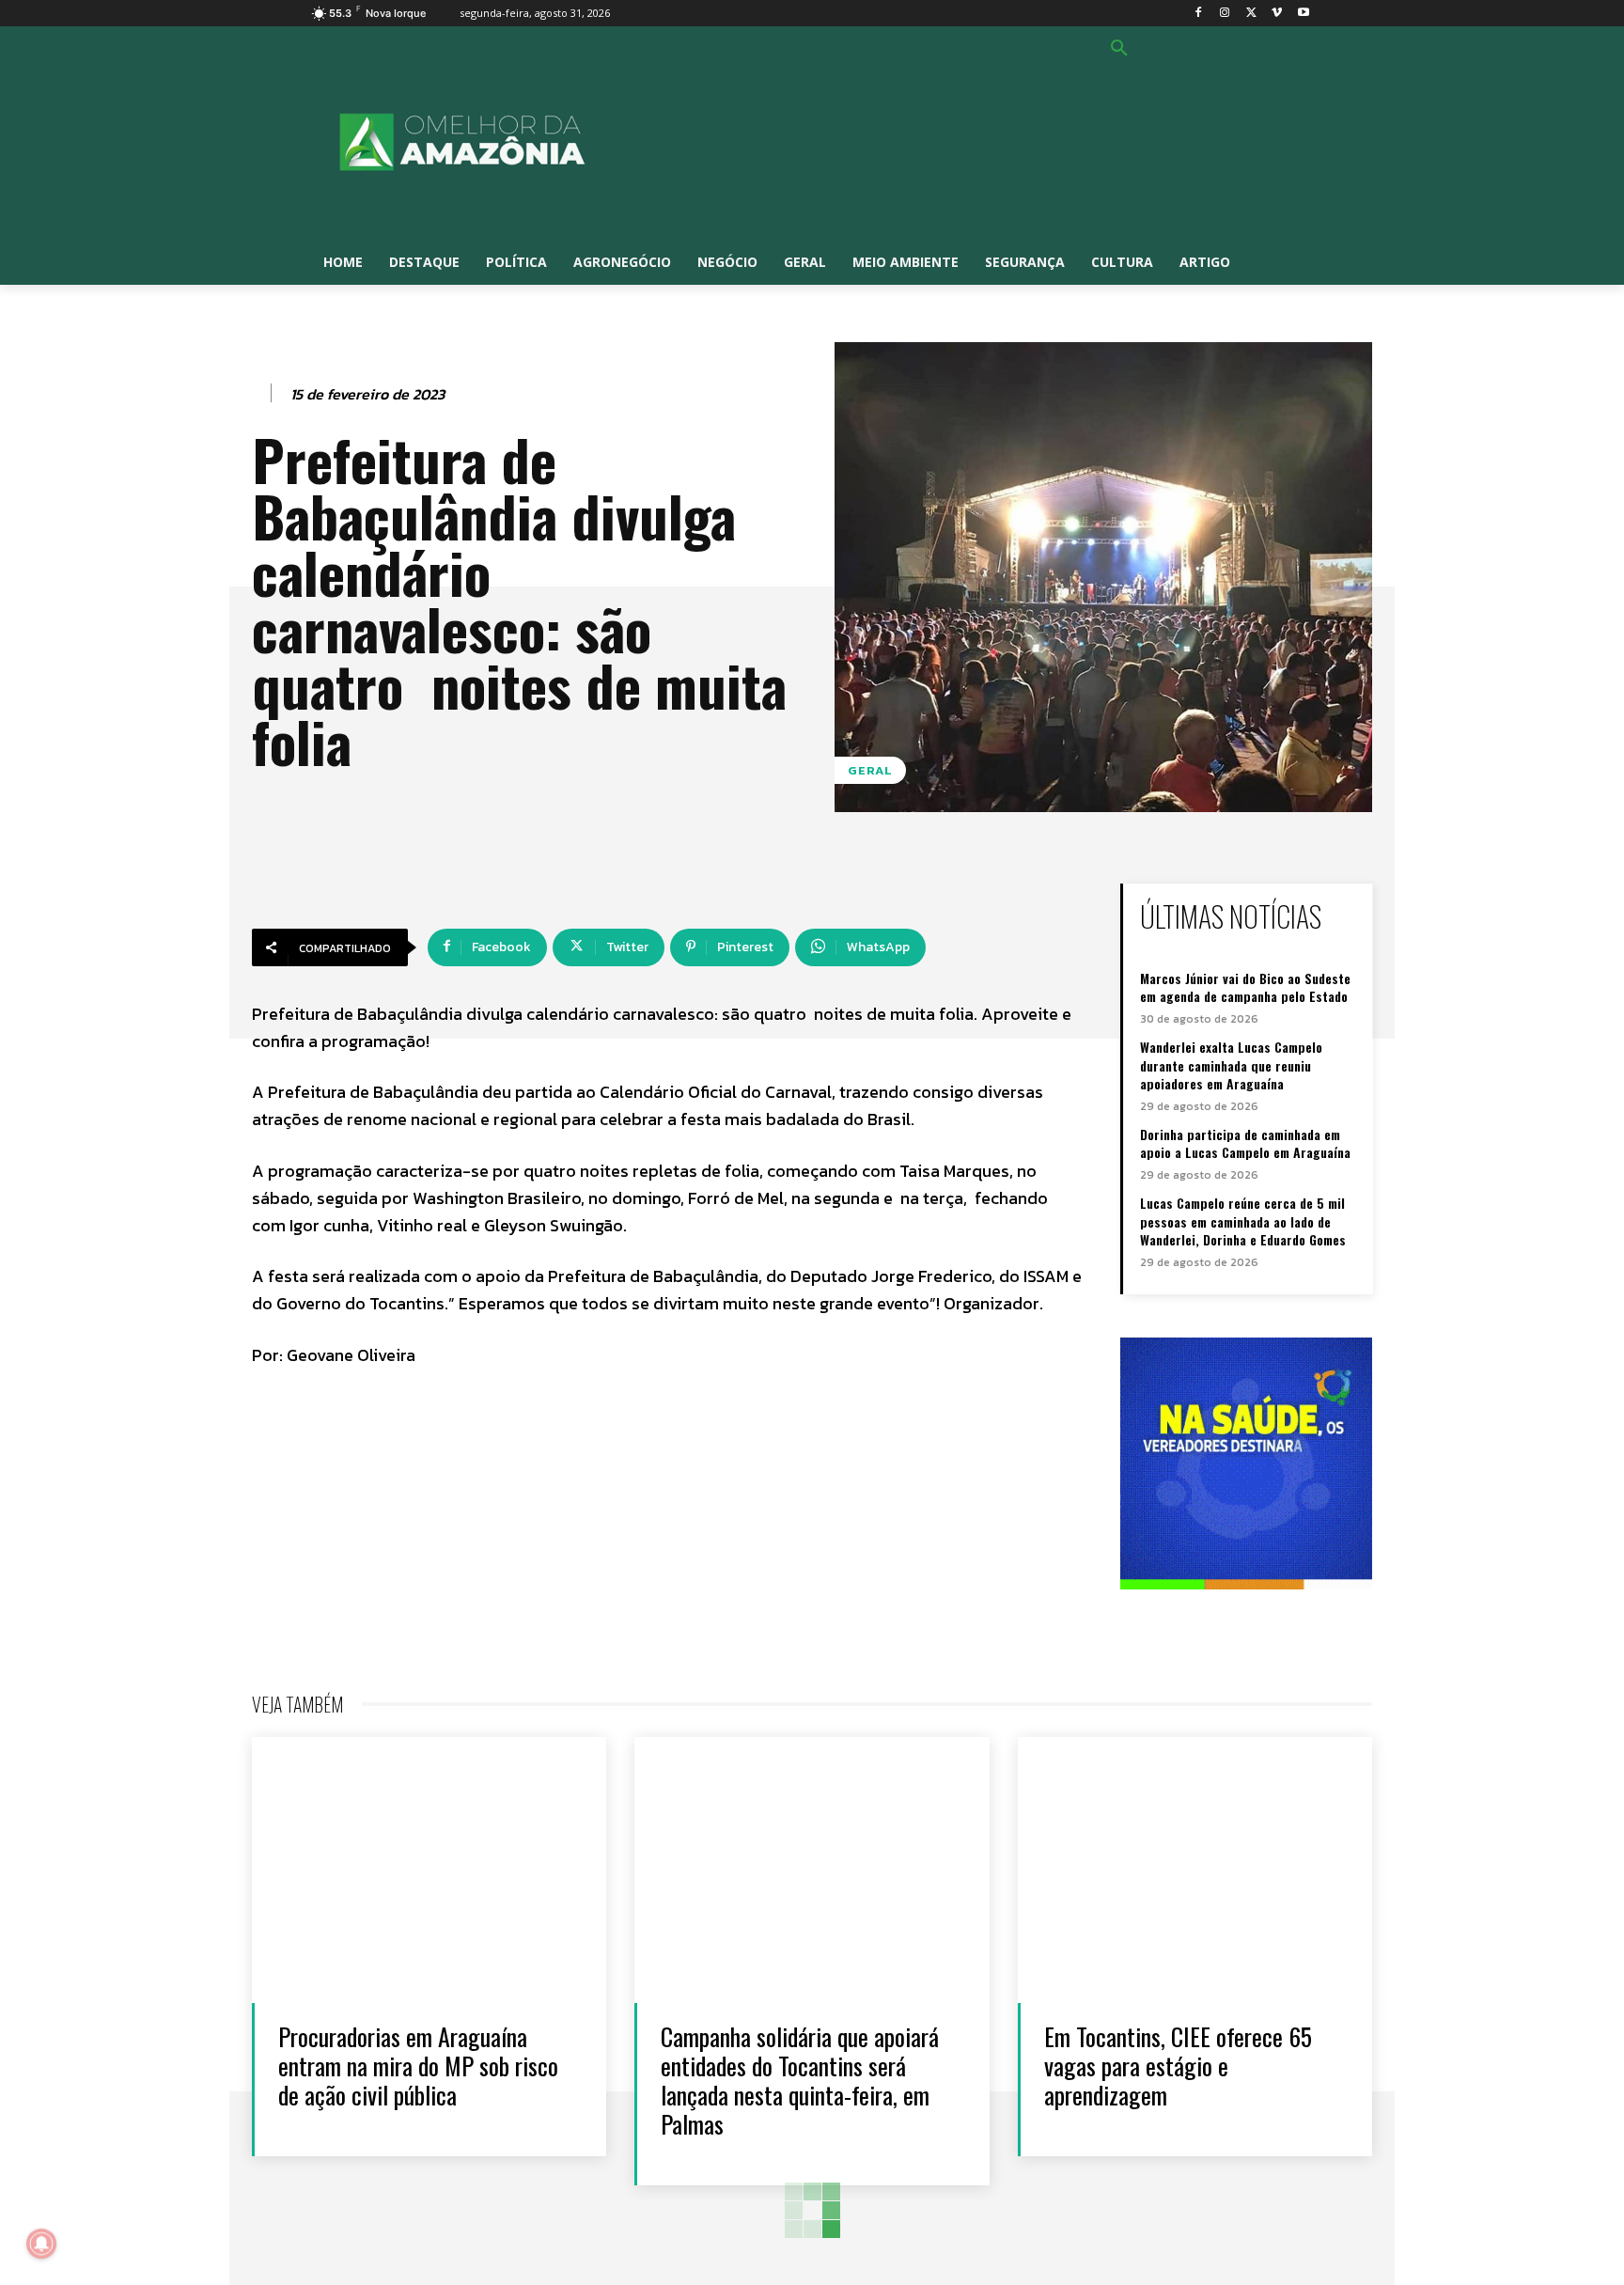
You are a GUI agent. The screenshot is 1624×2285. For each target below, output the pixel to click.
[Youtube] (1303, 14)
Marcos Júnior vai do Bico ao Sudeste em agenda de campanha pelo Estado (1245, 987)
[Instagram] (1225, 14)
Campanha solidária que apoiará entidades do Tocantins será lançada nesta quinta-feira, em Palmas (800, 2081)
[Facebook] (1199, 14)
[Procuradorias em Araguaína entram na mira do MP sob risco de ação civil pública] (429, 1870)
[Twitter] (1251, 14)
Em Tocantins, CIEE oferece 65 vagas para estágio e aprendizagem (1178, 2066)
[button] (1119, 49)
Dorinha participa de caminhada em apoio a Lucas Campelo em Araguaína (1245, 1143)
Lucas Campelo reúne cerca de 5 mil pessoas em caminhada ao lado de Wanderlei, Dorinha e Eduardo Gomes (1243, 1221)
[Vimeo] (1277, 14)
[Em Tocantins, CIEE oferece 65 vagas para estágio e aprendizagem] (1195, 1870)
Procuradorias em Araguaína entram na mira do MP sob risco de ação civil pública (418, 2066)
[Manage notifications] (41, 2244)
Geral (870, 770)
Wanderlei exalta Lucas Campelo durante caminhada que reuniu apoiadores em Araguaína (1231, 1065)
